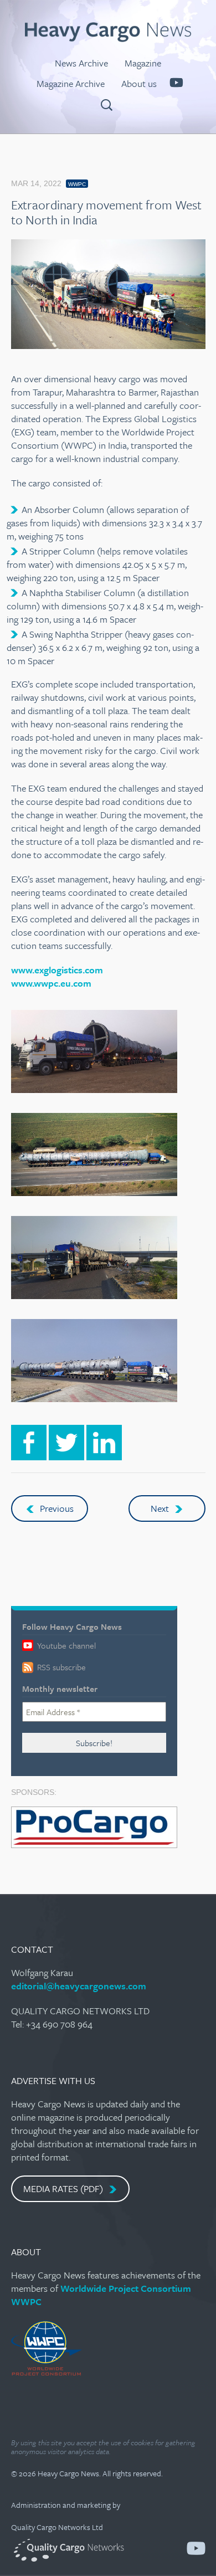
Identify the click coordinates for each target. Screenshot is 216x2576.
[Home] (108, 39)
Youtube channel (65, 1645)
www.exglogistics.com (57, 970)
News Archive (81, 63)
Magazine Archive (71, 83)
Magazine (143, 63)
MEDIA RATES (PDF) (64, 2188)
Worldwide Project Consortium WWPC (101, 2295)
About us (139, 83)
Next (161, 1508)
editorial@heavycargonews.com (79, 1986)
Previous (56, 1508)
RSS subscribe (60, 1667)
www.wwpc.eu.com (51, 983)
